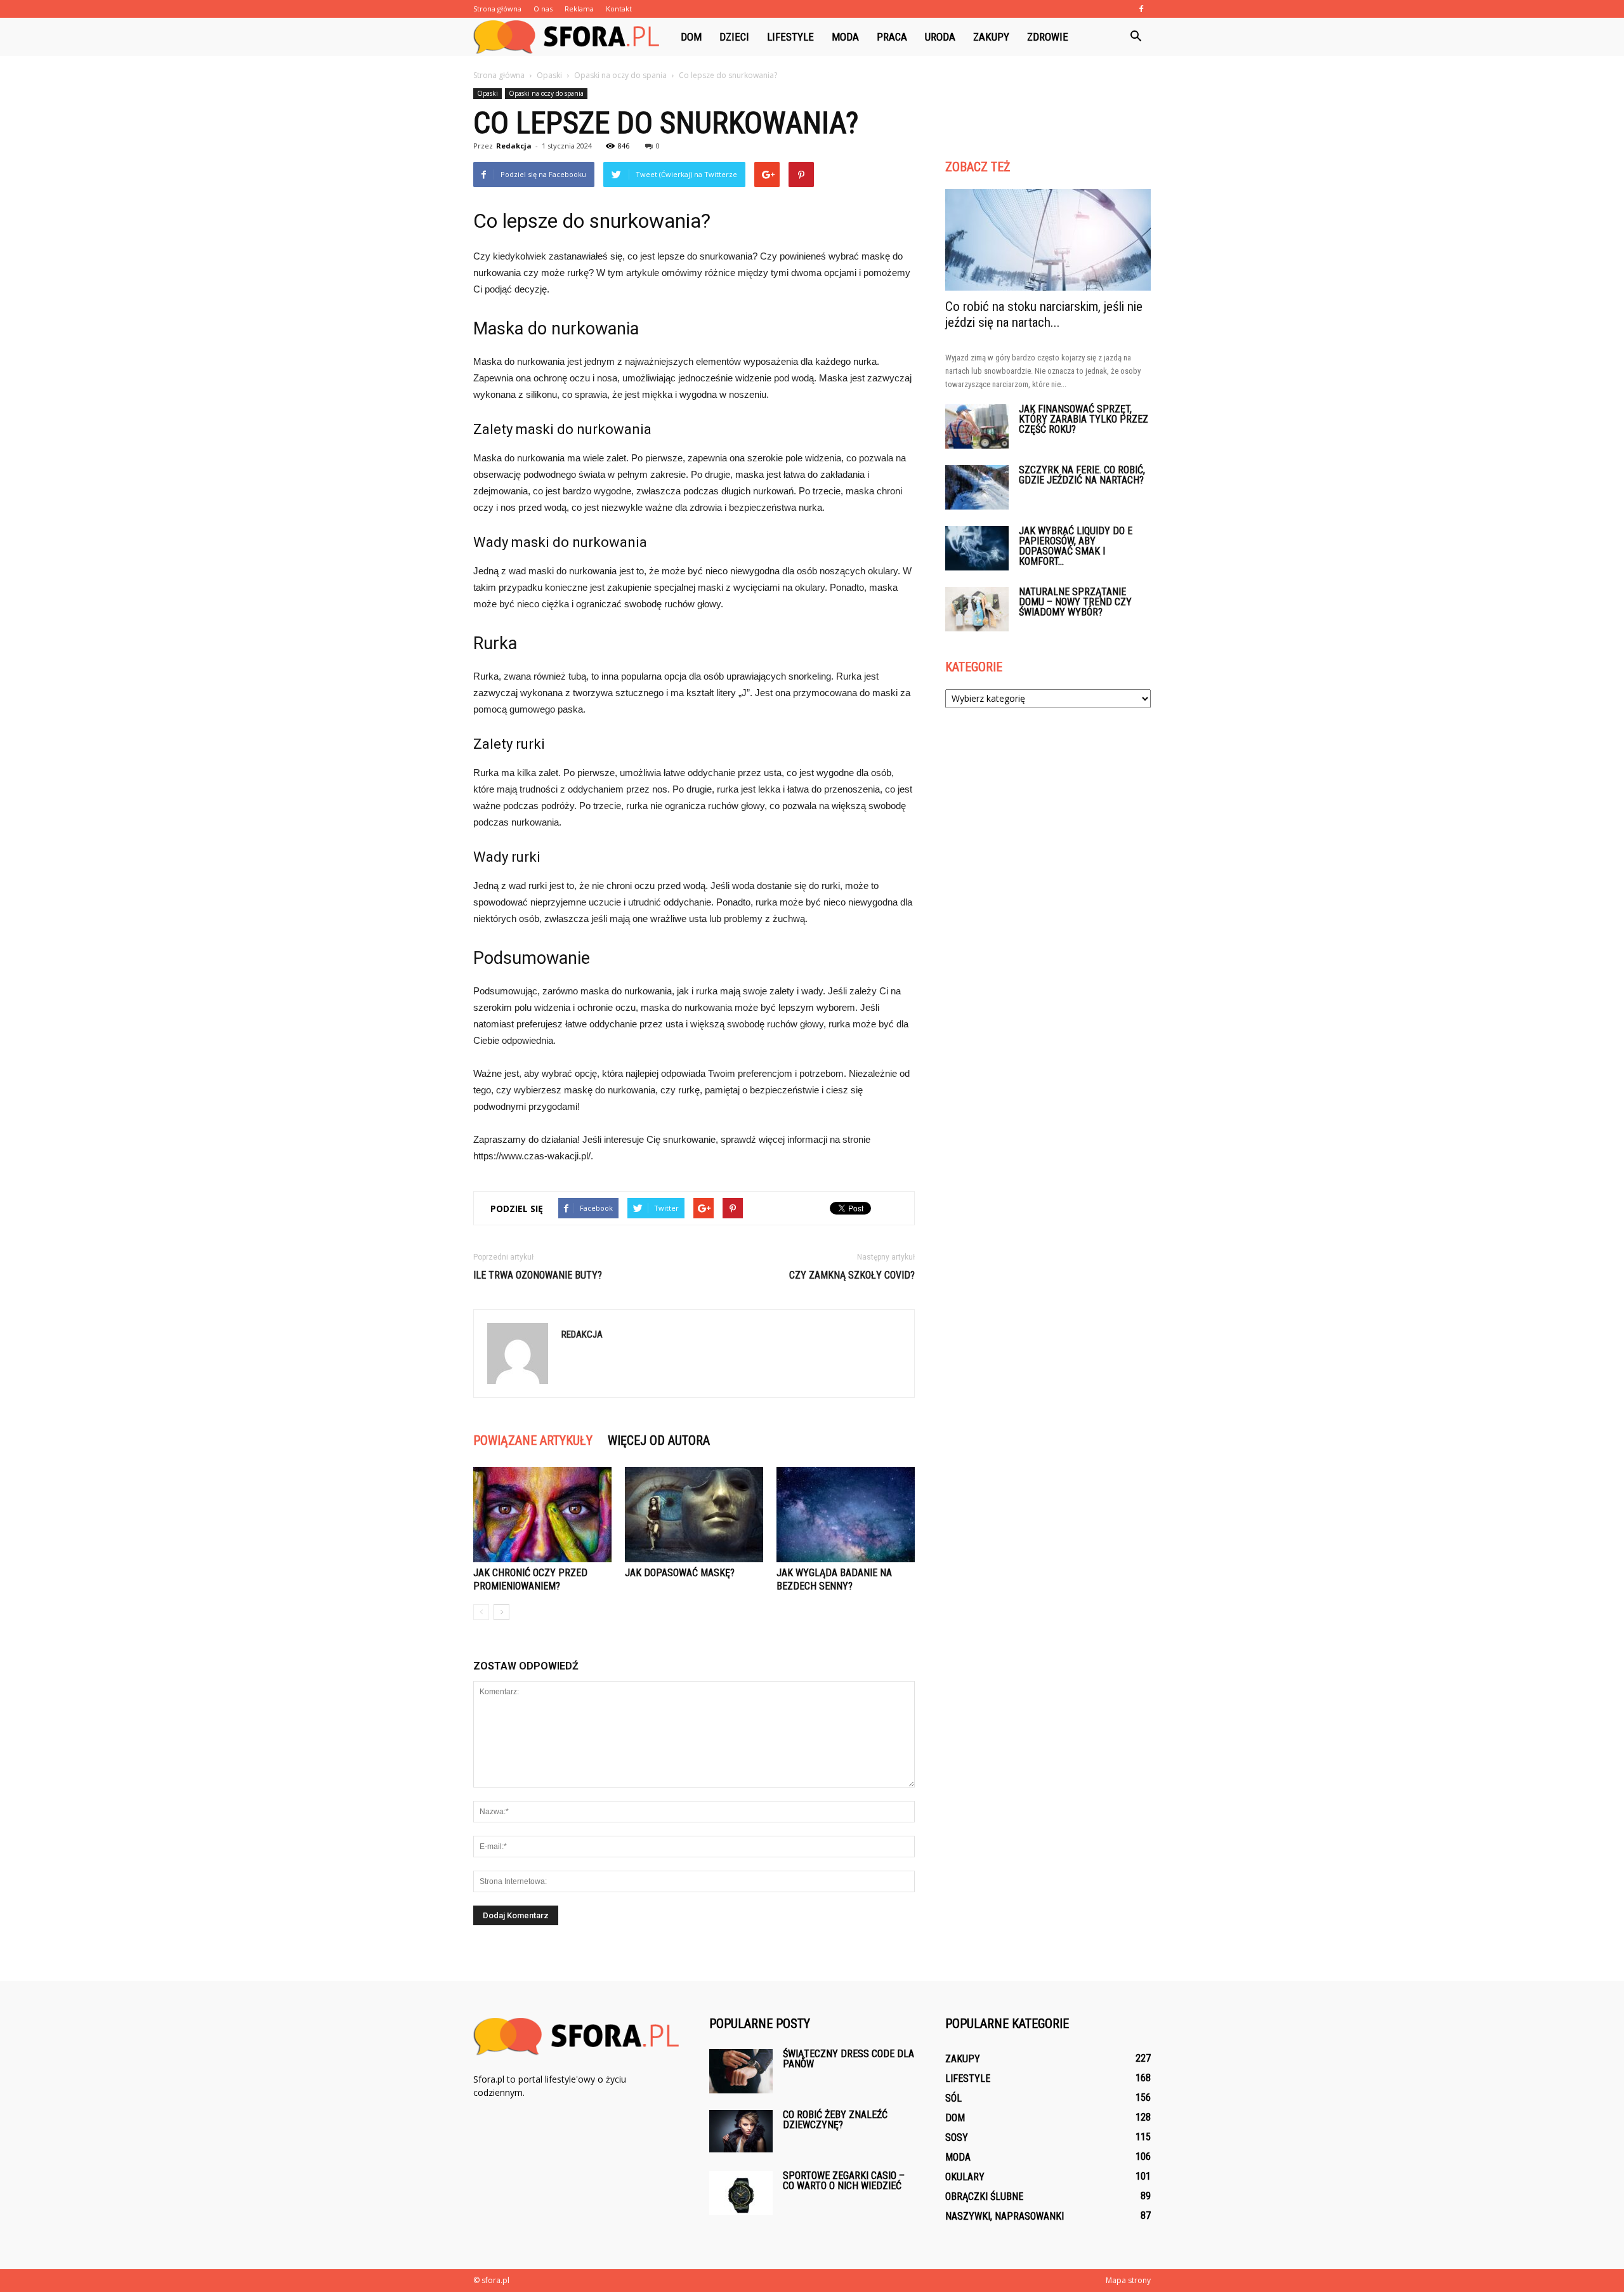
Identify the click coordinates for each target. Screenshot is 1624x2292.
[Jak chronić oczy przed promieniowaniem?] (542, 1515)
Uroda (940, 37)
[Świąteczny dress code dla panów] (741, 2071)
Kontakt (619, 9)
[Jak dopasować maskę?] (694, 1515)
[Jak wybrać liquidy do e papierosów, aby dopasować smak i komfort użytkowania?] (977, 548)
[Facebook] (1141, 9)
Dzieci (734, 37)
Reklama (579, 9)
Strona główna (497, 9)
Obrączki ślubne (984, 2196)
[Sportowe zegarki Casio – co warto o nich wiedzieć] (741, 2193)
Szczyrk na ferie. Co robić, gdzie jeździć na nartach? (1082, 475)
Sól (953, 2098)
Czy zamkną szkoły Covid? (852, 1275)
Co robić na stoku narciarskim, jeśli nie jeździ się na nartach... (1044, 314)
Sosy (957, 2137)
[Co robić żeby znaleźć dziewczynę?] (741, 2131)
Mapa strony (1128, 2280)
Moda (845, 37)
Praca (892, 37)
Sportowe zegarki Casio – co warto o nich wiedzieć (844, 2181)
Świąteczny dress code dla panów (848, 2059)
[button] (1136, 37)
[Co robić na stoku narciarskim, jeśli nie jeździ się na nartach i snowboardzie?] (1048, 240)
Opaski (488, 93)
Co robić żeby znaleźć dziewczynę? (835, 2120)
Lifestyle (790, 37)
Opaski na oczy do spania (546, 93)
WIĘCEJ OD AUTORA (659, 1440)
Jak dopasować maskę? (680, 1573)
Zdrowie (1048, 37)
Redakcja (514, 146)
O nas (543, 9)
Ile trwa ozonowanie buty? (538, 1275)
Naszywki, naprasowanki (1005, 2216)
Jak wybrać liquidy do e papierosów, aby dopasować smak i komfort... (1076, 546)
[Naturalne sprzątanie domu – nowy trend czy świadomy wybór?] (977, 609)
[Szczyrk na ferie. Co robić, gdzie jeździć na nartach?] (977, 487)
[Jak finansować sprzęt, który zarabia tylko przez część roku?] (977, 426)
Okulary (965, 2177)
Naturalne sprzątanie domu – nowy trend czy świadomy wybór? (1075, 602)
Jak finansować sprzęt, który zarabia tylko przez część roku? (1084, 419)
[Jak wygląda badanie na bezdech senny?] (846, 1515)
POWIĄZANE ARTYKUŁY (533, 1440)
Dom (691, 37)
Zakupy (991, 37)
